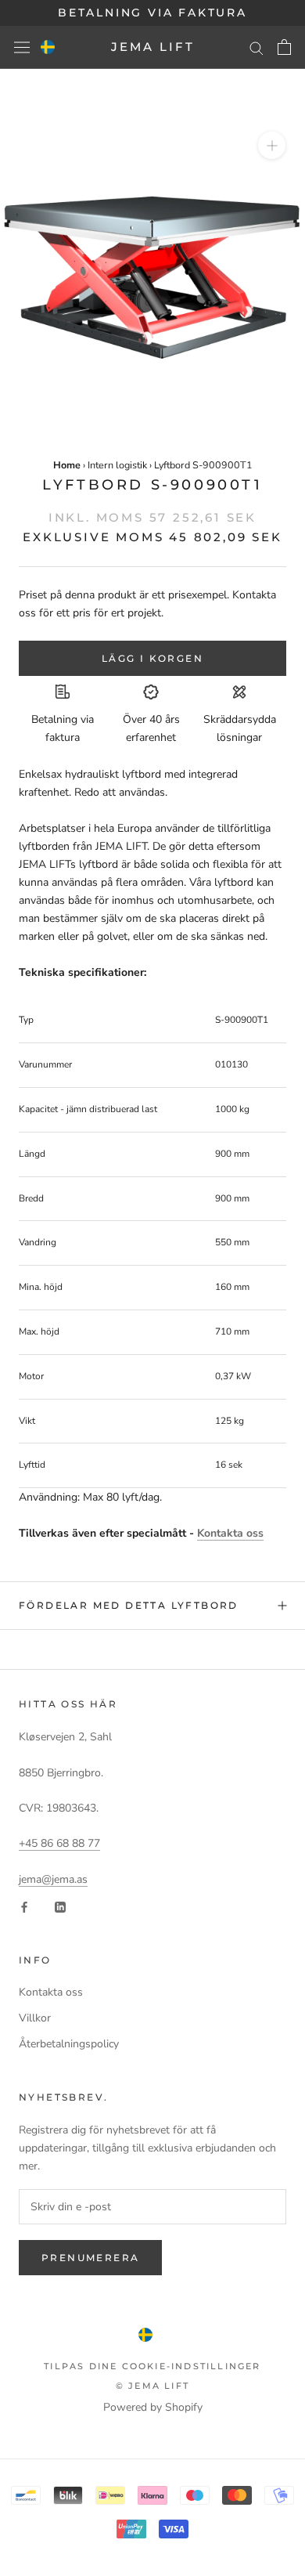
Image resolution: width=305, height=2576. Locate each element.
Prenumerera (90, 2258)
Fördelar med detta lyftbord (129, 1605)
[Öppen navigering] (22, 47)
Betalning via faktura (152, 13)
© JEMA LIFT (152, 2386)
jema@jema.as (53, 1879)
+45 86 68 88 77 (59, 1843)
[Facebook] (24, 1906)
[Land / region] (48, 47)
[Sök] (257, 47)
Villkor (35, 2018)
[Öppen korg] (284, 47)
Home (67, 465)
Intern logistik (117, 465)
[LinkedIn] (60, 1906)
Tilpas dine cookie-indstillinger (152, 2366)
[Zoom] (272, 145)
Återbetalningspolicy (69, 2044)
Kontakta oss (230, 1533)
